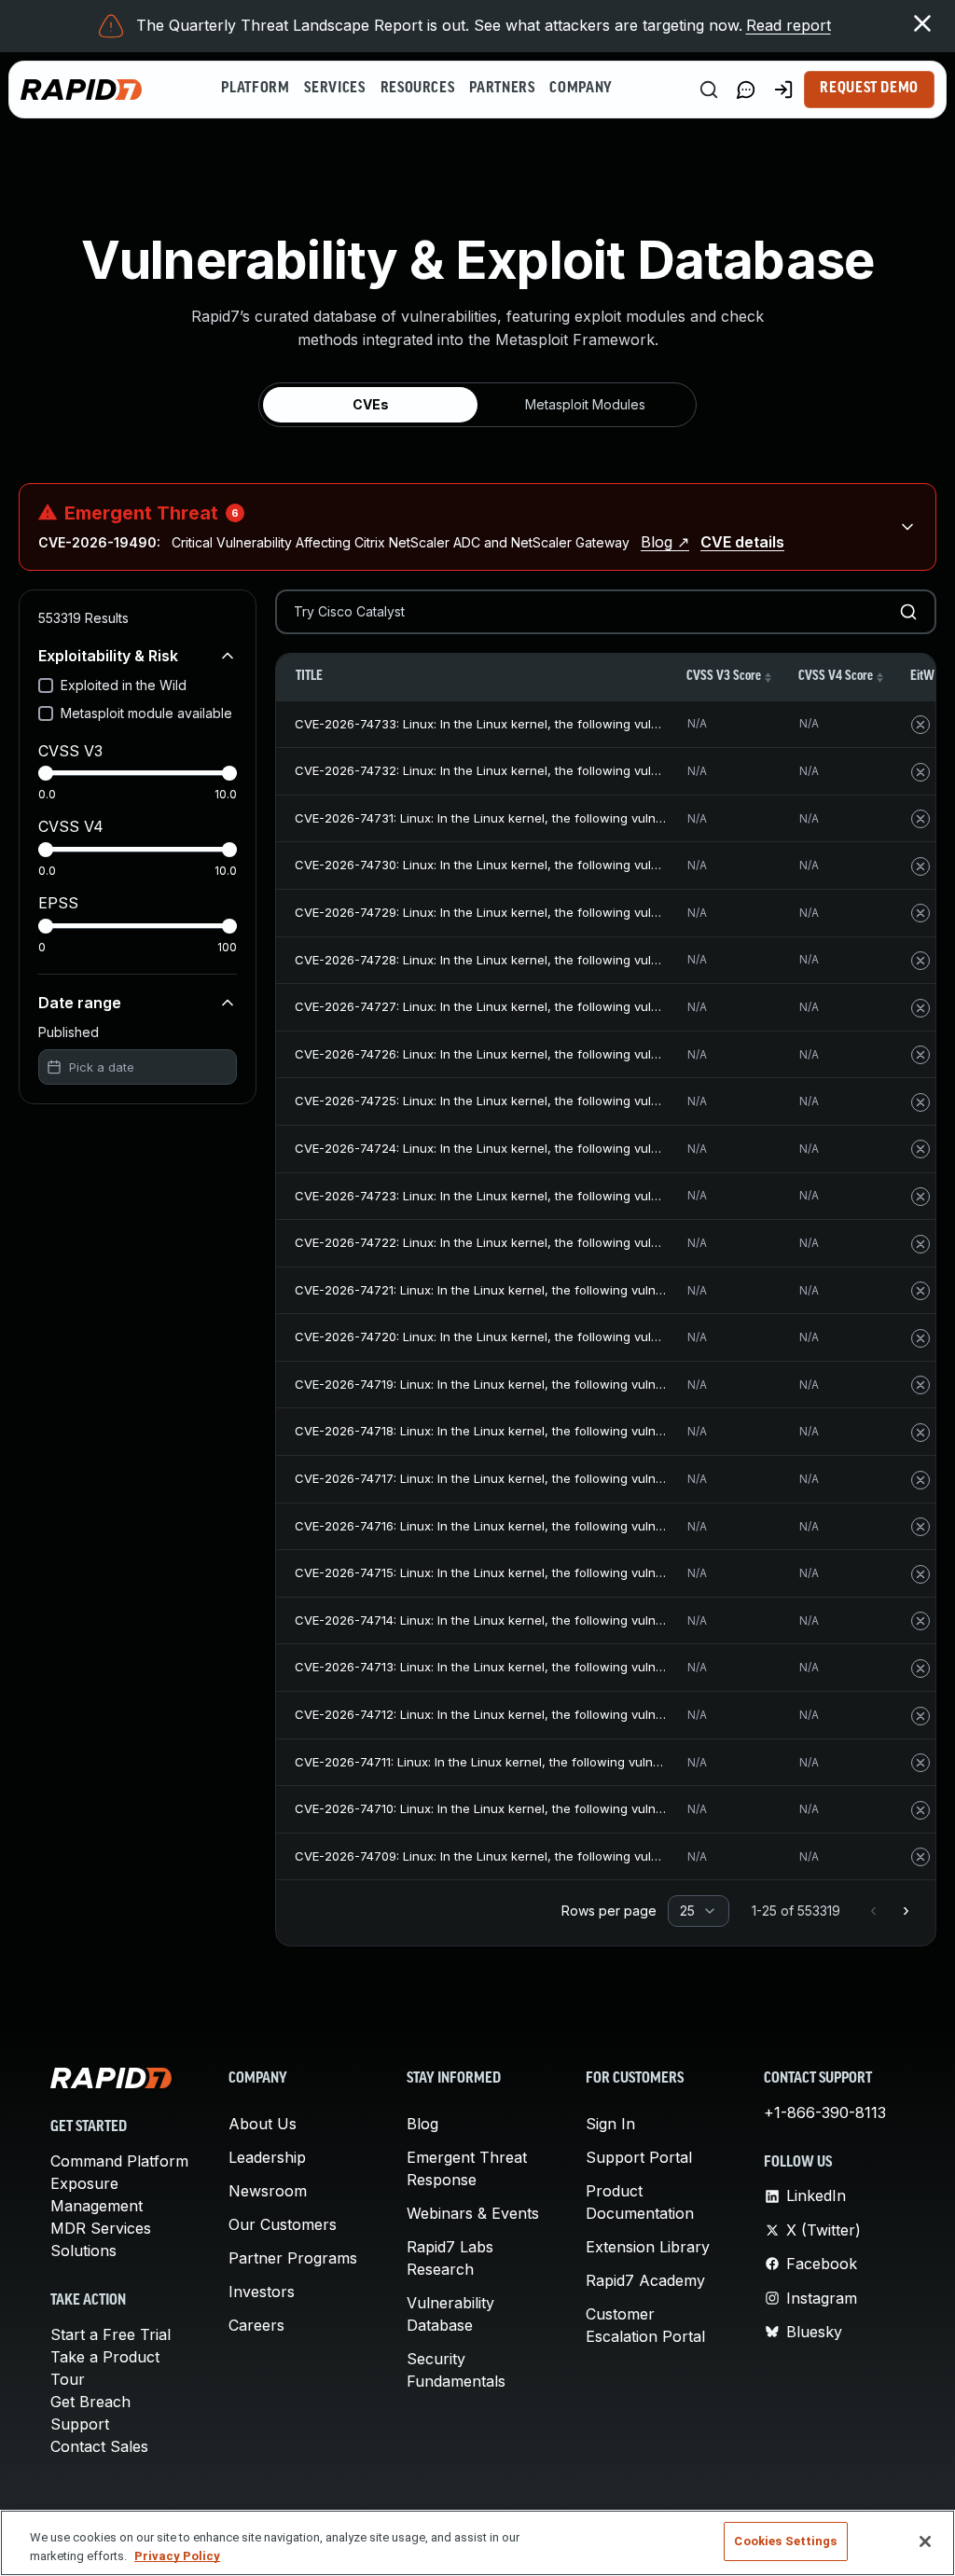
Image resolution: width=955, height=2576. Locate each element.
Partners (502, 89)
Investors (262, 2292)
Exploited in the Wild (124, 685)
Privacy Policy (177, 2556)
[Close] (925, 2541)
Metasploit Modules (585, 404)
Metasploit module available (146, 713)
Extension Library (648, 2247)
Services (334, 89)
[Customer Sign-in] (783, 90)
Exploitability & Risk (108, 656)
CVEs (371, 404)
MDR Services (101, 2228)
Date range (80, 1003)
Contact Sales (99, 2446)
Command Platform (119, 2161)
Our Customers (283, 2224)
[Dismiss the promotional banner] (922, 23)
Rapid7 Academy (645, 2280)
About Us (263, 2124)
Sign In (610, 2124)
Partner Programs (293, 2258)
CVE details (742, 542)
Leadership (267, 2157)
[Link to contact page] (746, 90)
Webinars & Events (473, 2213)
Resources (418, 89)
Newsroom (268, 2191)
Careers (256, 2325)
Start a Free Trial (111, 2334)
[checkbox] (46, 686)
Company (581, 89)
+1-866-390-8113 (825, 2112)
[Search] (709, 90)
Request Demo (869, 89)
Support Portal (639, 2157)
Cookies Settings (785, 2541)
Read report (789, 25)
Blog (422, 2124)
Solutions (83, 2251)
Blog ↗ (665, 542)
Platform (255, 89)
